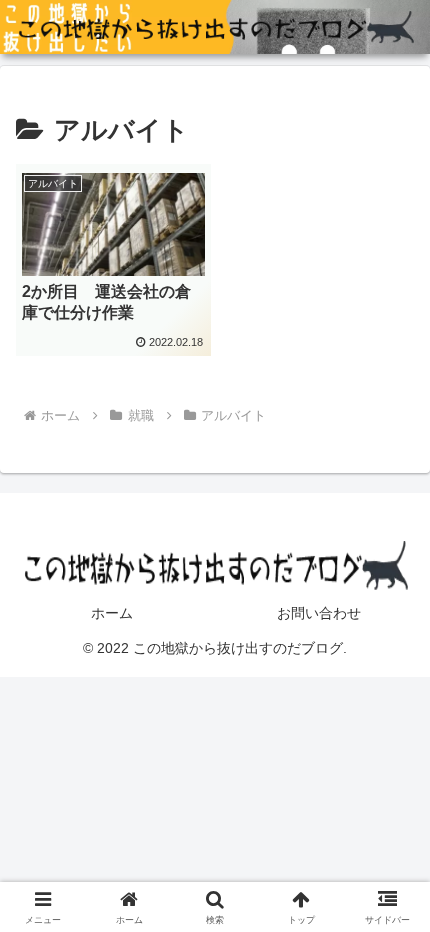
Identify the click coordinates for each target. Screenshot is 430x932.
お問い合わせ (319, 613)
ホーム (112, 613)
